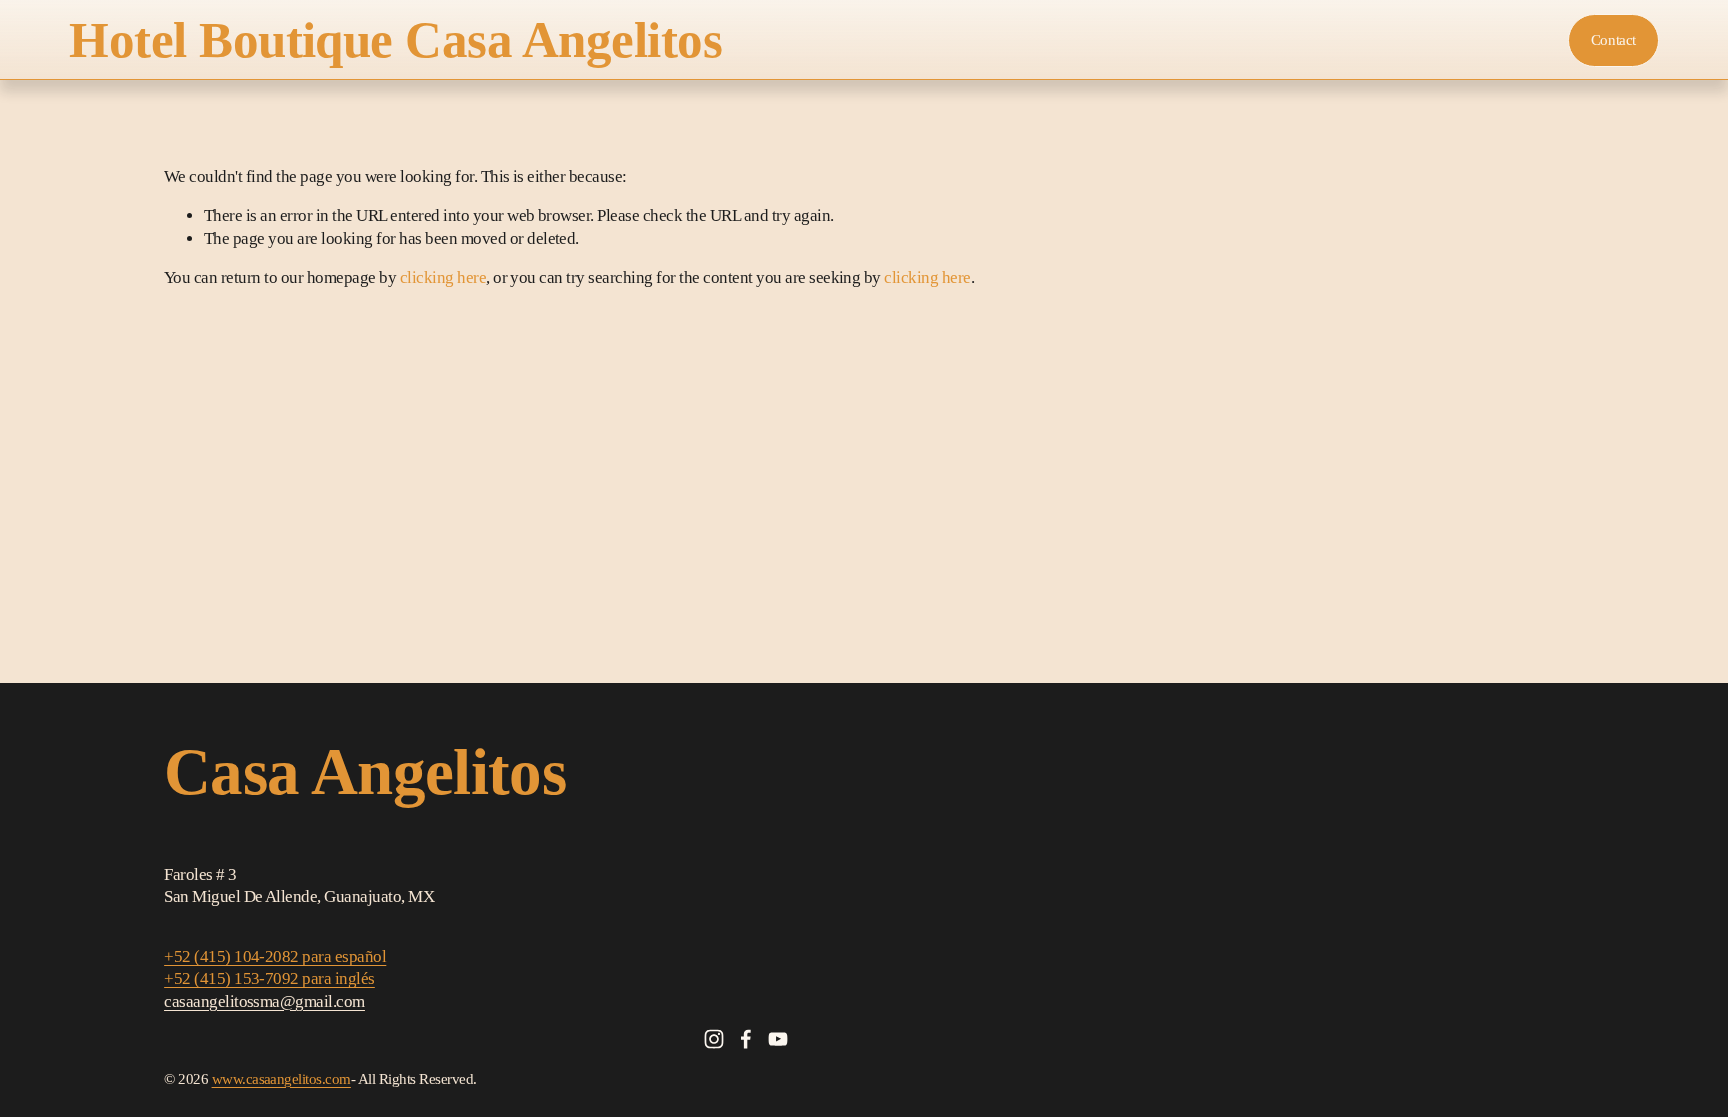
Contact (1613, 40)
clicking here (443, 277)
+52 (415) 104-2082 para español (275, 956)
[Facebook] (746, 1039)
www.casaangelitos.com (281, 1079)
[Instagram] (714, 1039)
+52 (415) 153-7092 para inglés (269, 978)
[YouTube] (778, 1039)
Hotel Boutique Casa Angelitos (395, 40)
